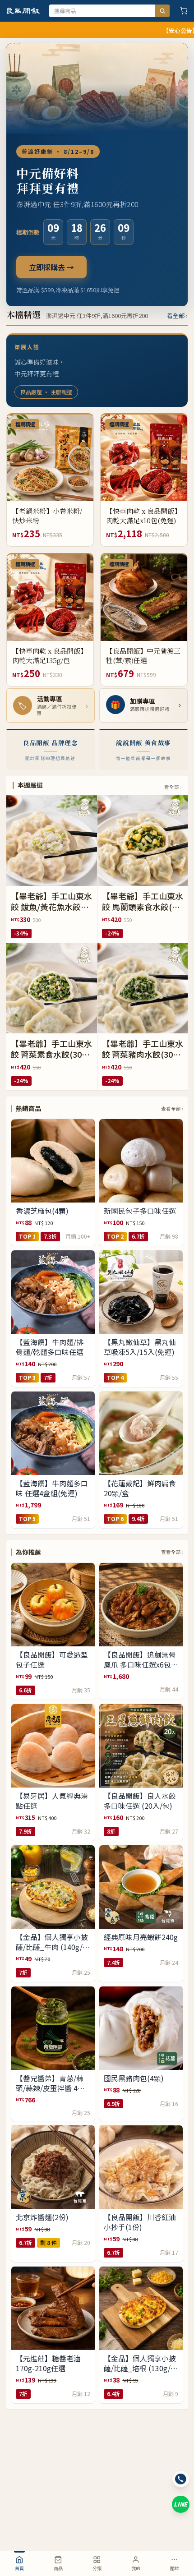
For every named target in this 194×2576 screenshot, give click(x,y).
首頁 (19, 2568)
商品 (58, 2568)
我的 (136, 2568)
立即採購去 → (51, 267)
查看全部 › (172, 1108)
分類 (97, 2568)
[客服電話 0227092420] (181, 2479)
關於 (175, 2568)
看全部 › (177, 316)
